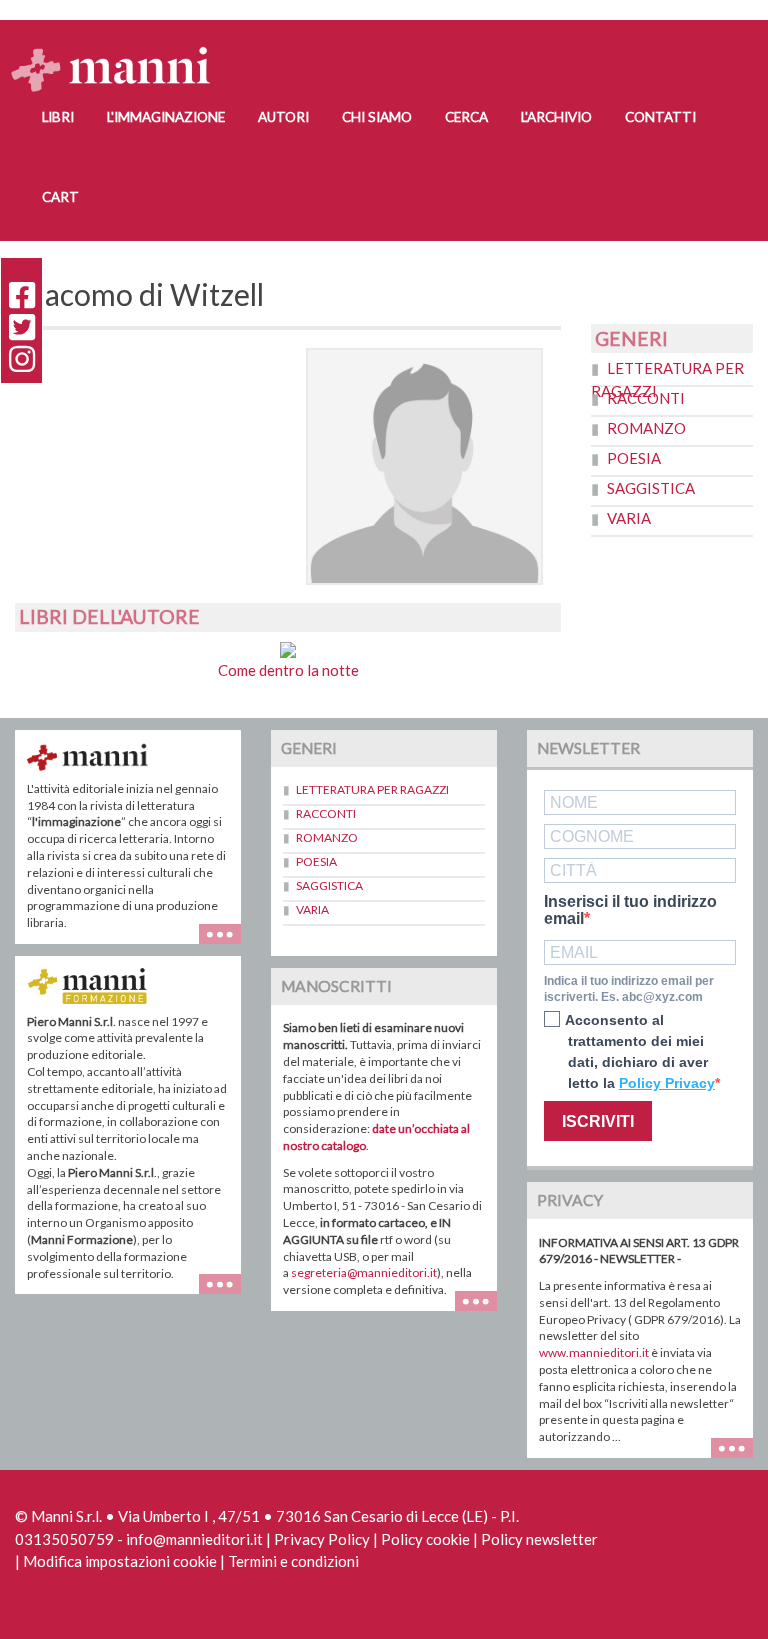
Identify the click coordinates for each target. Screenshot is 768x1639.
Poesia (634, 458)
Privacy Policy (322, 1539)
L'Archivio (556, 117)
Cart (60, 197)
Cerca (466, 117)
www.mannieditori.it (594, 1352)
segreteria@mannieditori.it (364, 1272)
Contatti (660, 117)
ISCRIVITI (598, 1121)
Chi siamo (377, 117)
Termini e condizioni (293, 1561)
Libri (58, 117)
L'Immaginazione (166, 117)
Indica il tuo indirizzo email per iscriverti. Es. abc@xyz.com (629, 989)
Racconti (646, 398)
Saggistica (651, 488)
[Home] (118, 50)
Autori (283, 117)
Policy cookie (425, 1539)
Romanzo (646, 428)
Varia (629, 518)
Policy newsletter (539, 1539)
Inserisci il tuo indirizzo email (630, 910)
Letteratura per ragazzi (372, 789)
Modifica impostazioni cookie (120, 1561)
